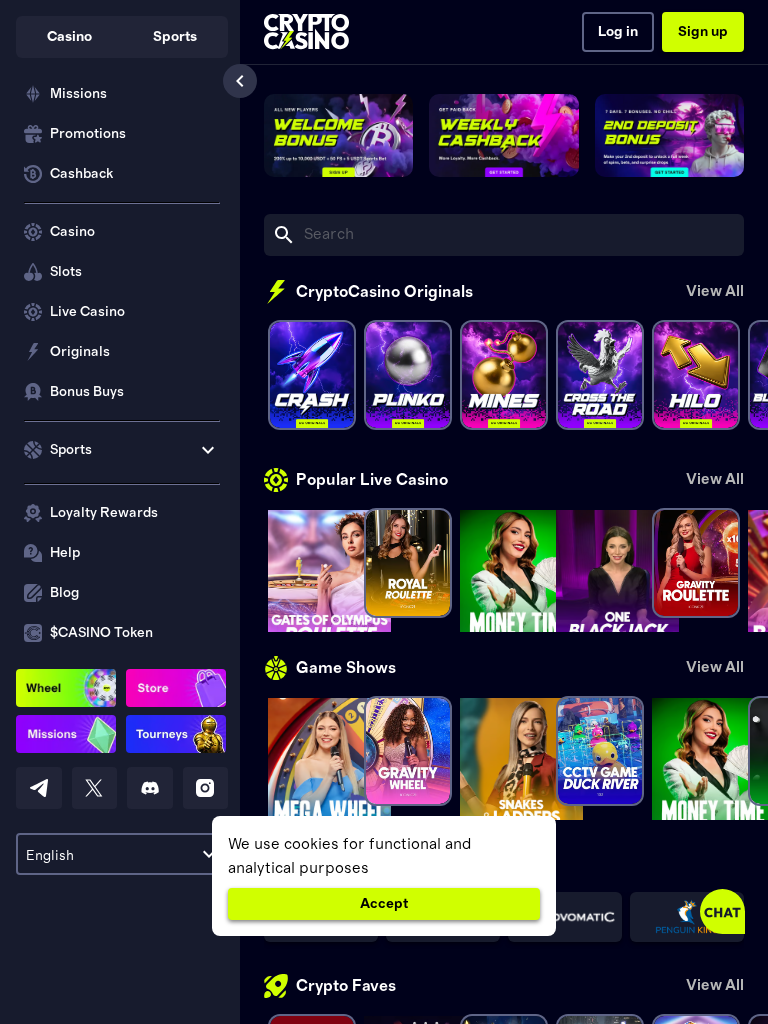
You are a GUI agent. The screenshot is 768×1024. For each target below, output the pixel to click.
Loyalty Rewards (104, 513)
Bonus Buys (87, 392)
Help (65, 553)
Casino (72, 232)
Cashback (81, 174)
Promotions (88, 134)
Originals (80, 352)
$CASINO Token (101, 633)
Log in (618, 32)
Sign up (703, 32)
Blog (64, 593)
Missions (78, 94)
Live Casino (87, 312)
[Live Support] (722, 911)
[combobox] (122, 854)
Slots (66, 272)
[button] (69, 37)
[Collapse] (240, 81)
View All (715, 291)
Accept (384, 904)
